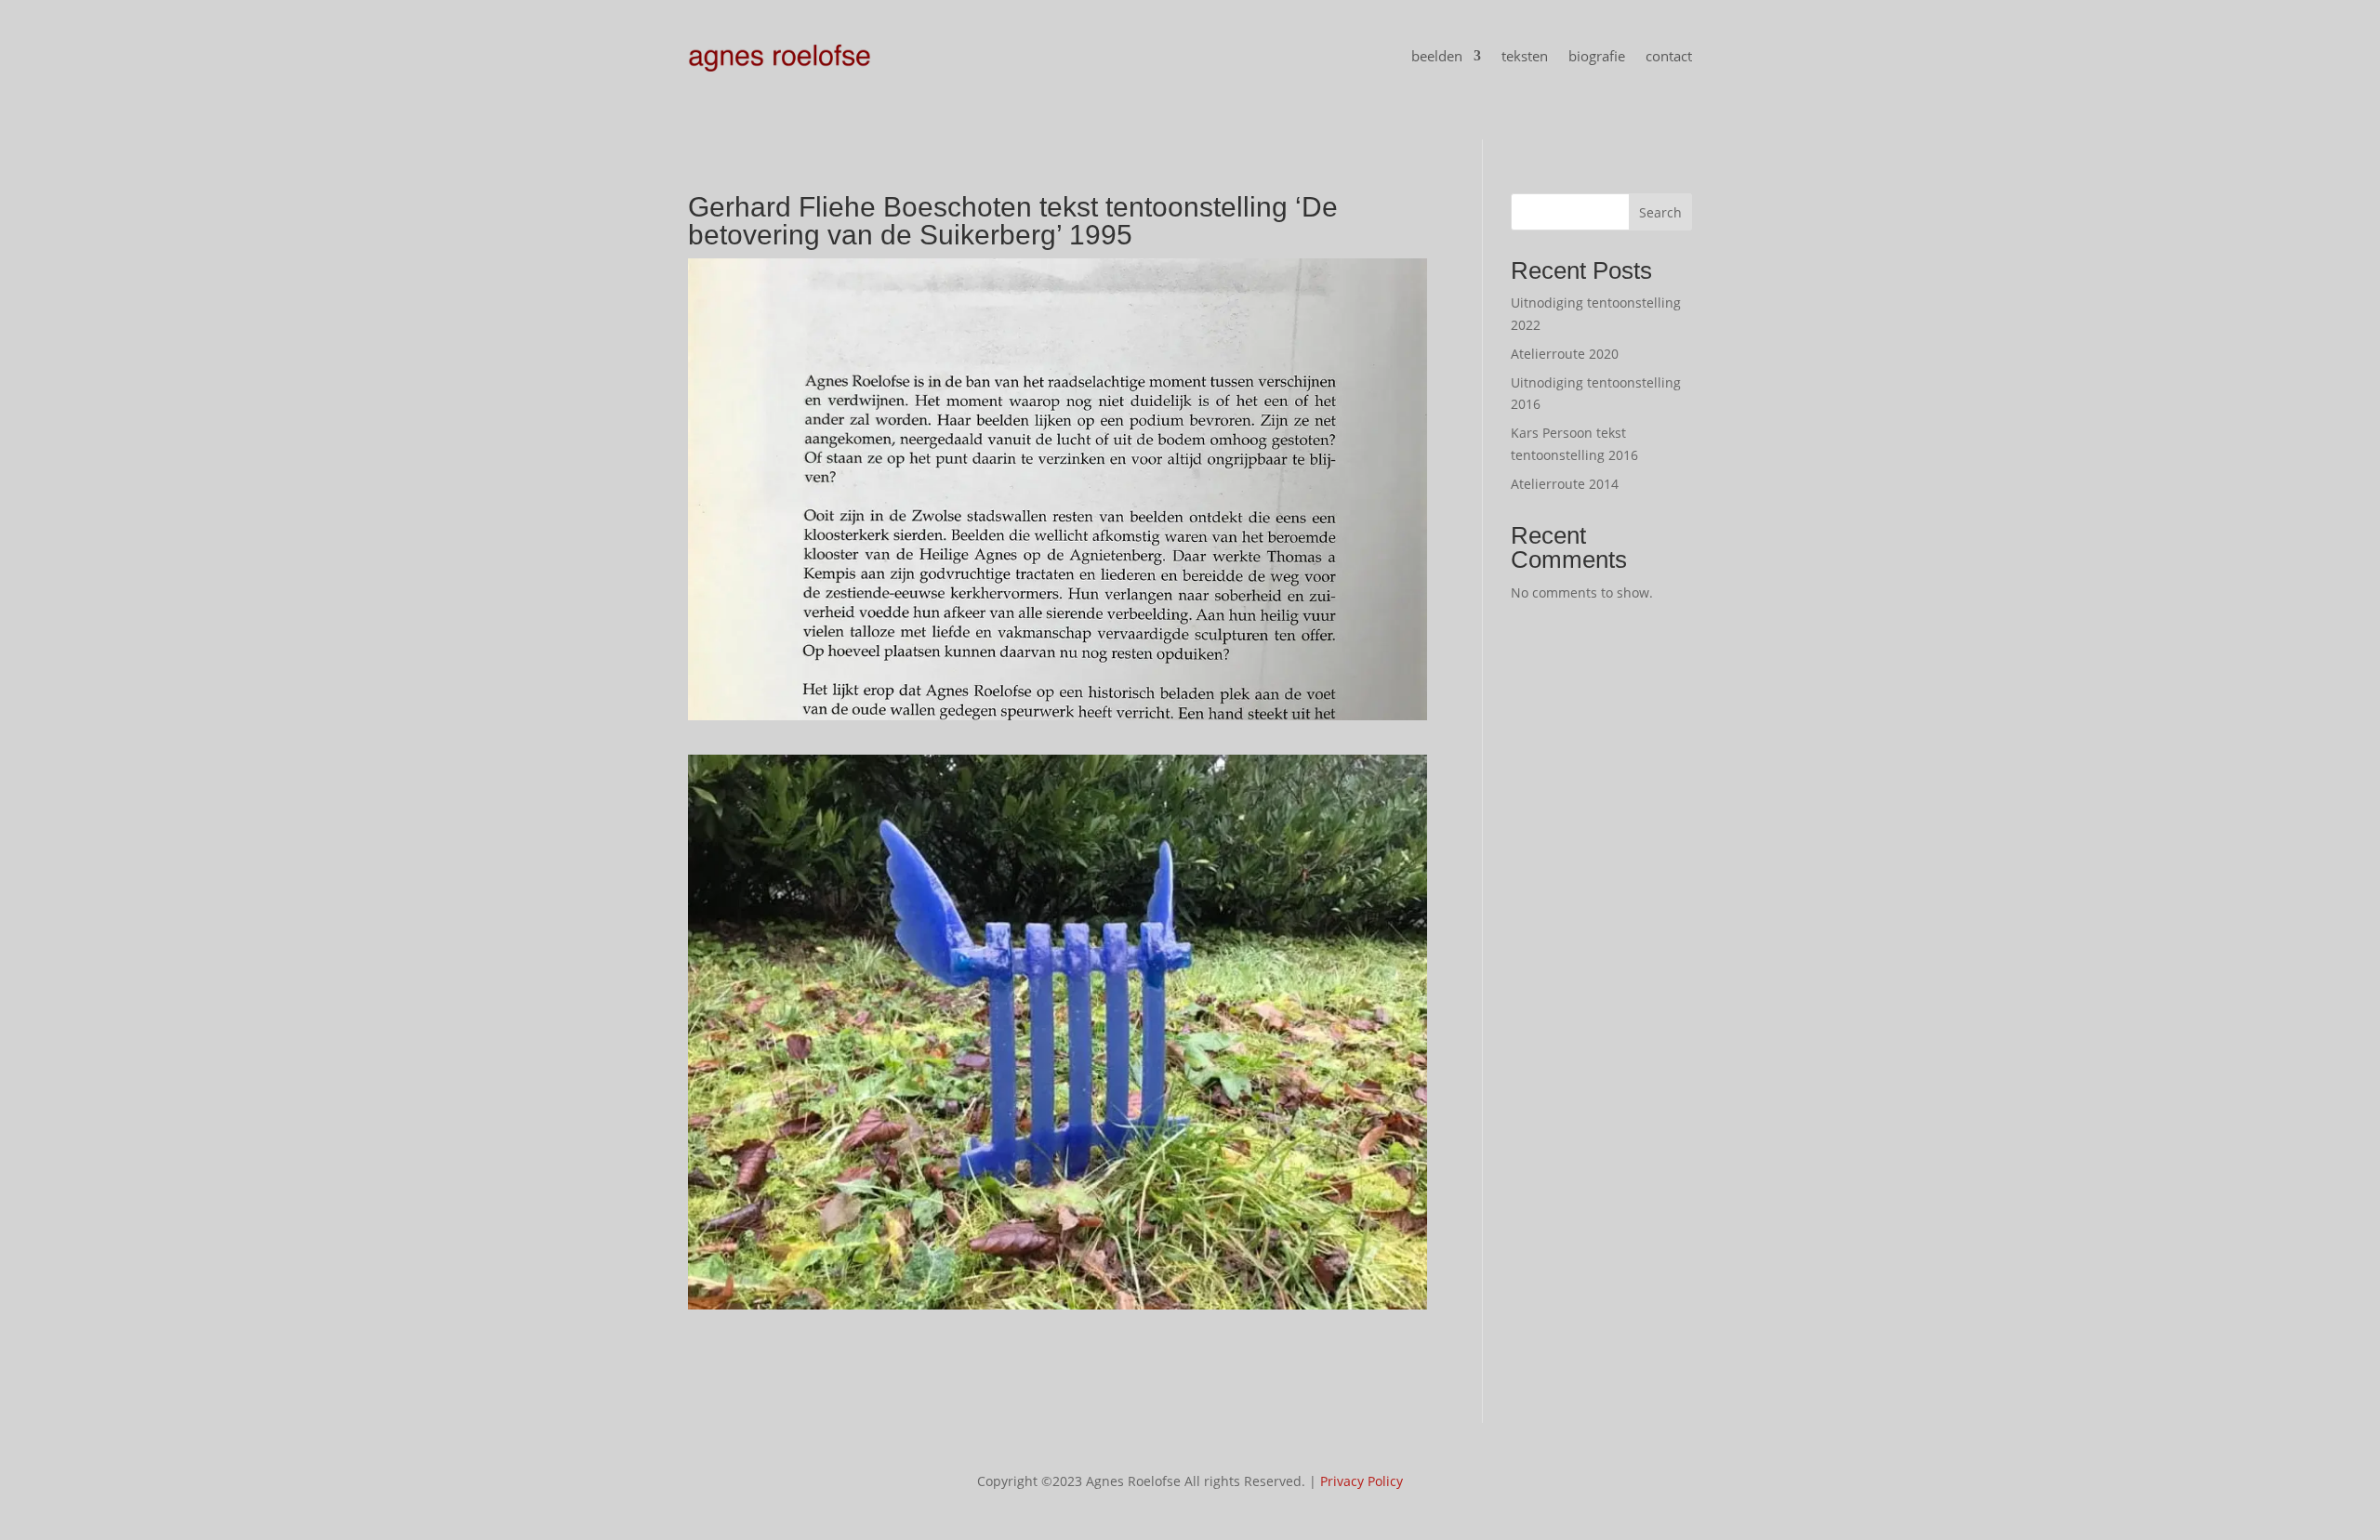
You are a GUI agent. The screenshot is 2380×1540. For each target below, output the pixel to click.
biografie (1597, 56)
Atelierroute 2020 (1565, 354)
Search (1660, 212)
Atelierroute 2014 (1565, 484)
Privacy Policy (1362, 1481)
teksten (1525, 56)
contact (1669, 56)
